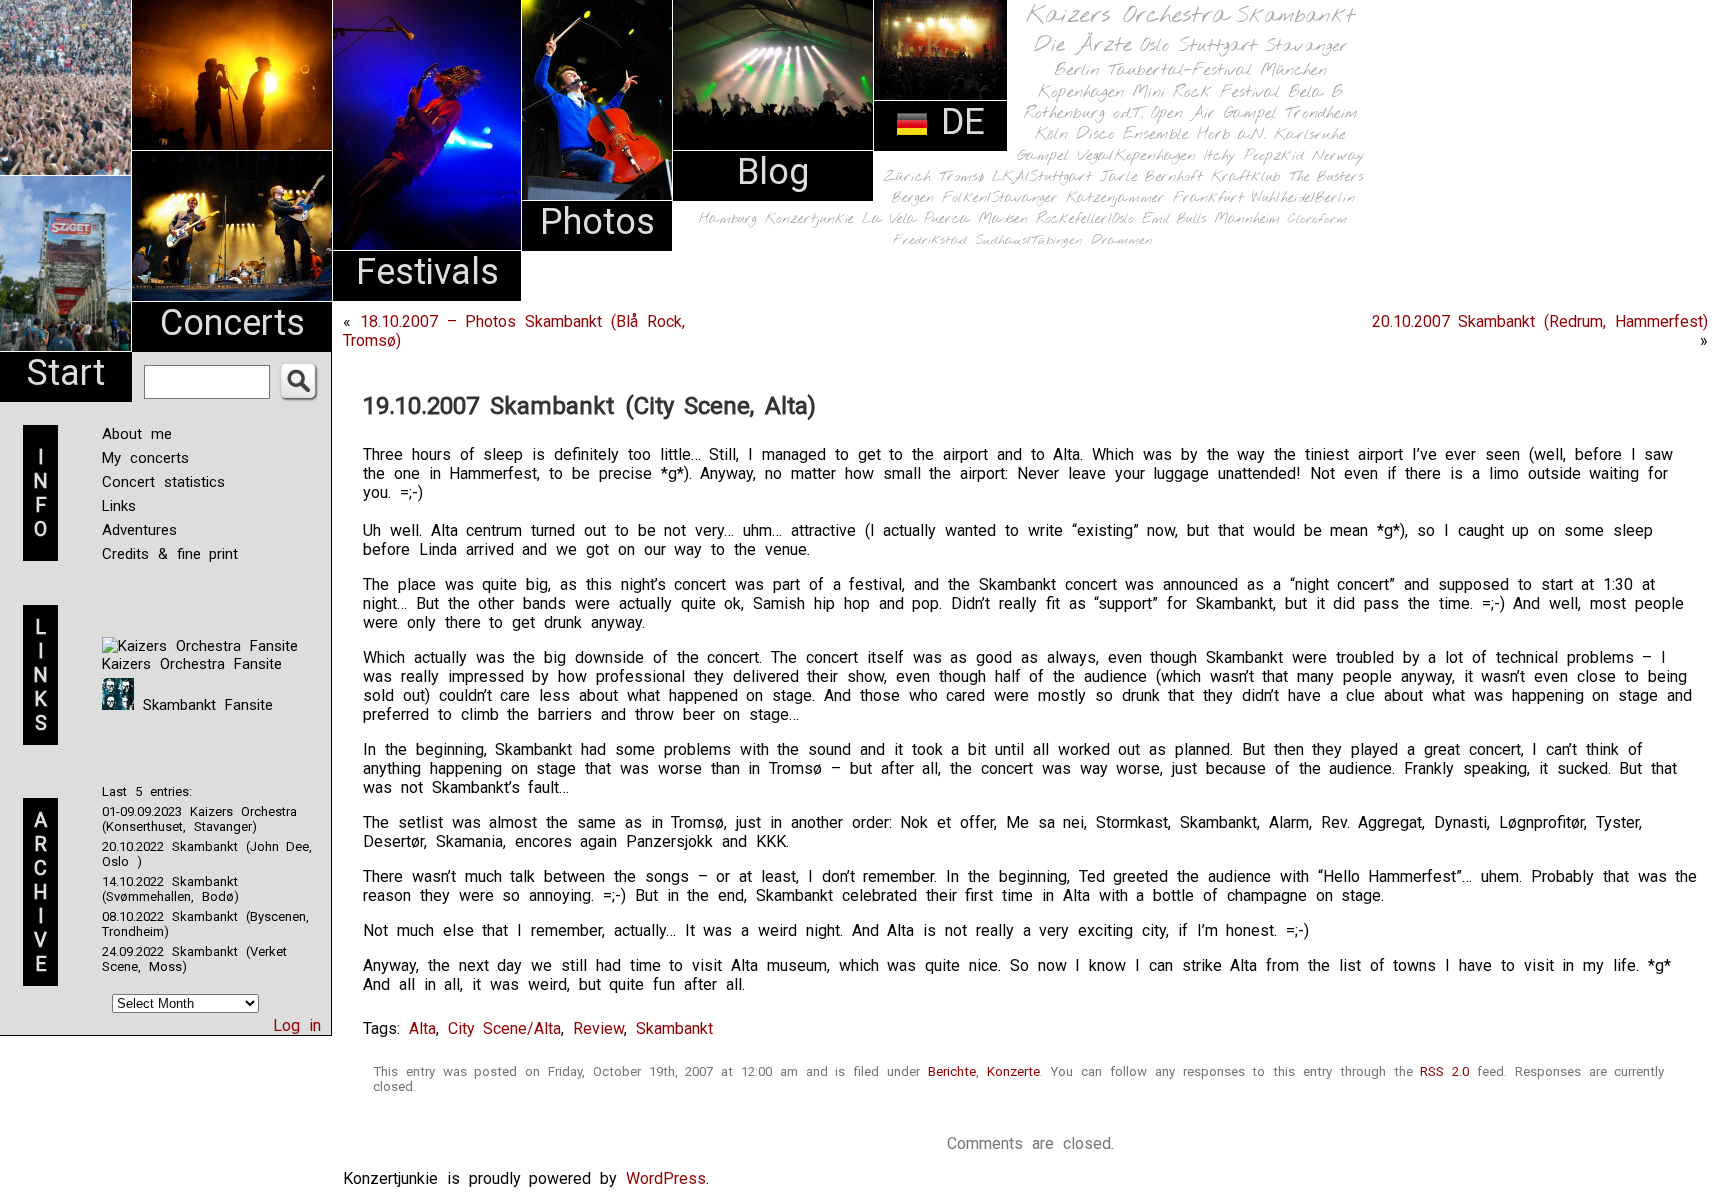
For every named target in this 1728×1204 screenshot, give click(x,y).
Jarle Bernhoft (1151, 177)
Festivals (427, 272)
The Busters (1326, 177)
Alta (422, 1028)
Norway (1338, 156)
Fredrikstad (930, 240)
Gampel (1043, 156)
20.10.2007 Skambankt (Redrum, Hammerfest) (1540, 321)
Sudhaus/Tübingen (1029, 240)
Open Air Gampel (1214, 113)
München (1293, 70)
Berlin (1077, 70)
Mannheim (1247, 219)
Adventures (139, 530)
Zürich (907, 177)
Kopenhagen (1081, 92)
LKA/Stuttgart (1042, 177)
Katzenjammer (1115, 198)
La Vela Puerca (916, 219)
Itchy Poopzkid (1254, 156)
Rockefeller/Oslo (1085, 219)
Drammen (1122, 240)
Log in (297, 1025)
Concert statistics (163, 482)
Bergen (913, 198)
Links (119, 506)
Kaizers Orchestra (1127, 16)
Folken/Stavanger (1000, 198)
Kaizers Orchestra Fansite (192, 664)
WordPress (666, 1178)
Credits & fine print (170, 554)
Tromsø (961, 177)
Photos (597, 222)
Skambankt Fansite (203, 705)
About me (137, 434)
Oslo (1155, 46)
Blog (773, 172)
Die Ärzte (1083, 45)
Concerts (232, 323)
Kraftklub (1246, 177)
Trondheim (1321, 113)
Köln (1051, 134)
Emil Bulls (1174, 219)
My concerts (145, 458)
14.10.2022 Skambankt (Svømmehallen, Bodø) (170, 889)
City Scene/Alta (505, 1028)
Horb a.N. (1231, 134)
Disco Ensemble (1132, 134)
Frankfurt (1208, 198)
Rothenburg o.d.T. (1083, 113)
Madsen (1003, 219)
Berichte (952, 1071)
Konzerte (1013, 1071)
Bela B (1315, 92)
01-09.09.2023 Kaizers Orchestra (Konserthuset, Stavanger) (199, 819)
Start (66, 373)
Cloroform (1317, 219)
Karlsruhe (1310, 134)
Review (598, 1028)
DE (957, 122)
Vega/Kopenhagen (1136, 156)
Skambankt (1295, 16)
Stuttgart (1217, 46)
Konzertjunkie (809, 219)
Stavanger (1306, 46)
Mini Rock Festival (1206, 92)
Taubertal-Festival (1180, 71)
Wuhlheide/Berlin (1303, 198)
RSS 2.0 (1444, 1071)
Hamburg (728, 219)
